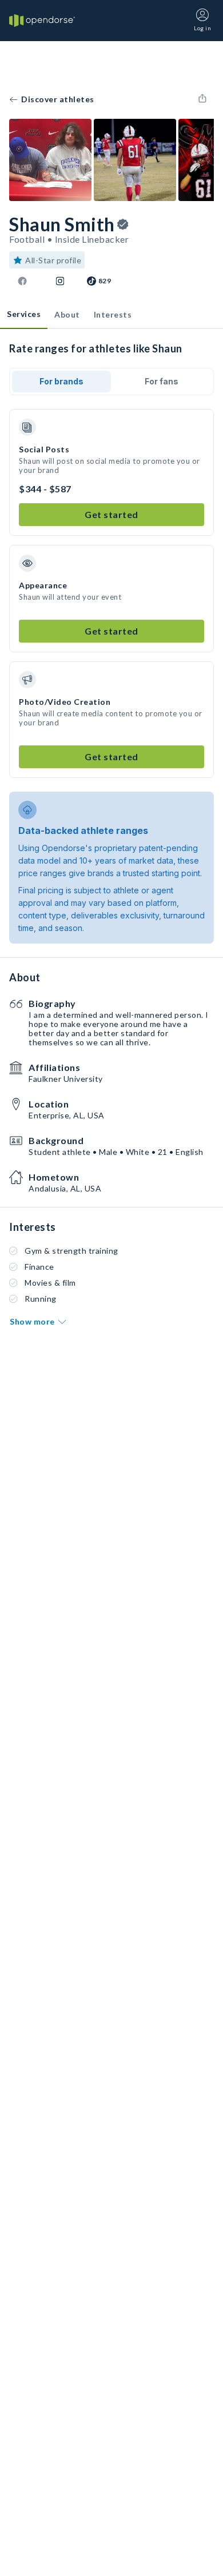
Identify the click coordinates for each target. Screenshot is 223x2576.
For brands (61, 381)
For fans (162, 381)
